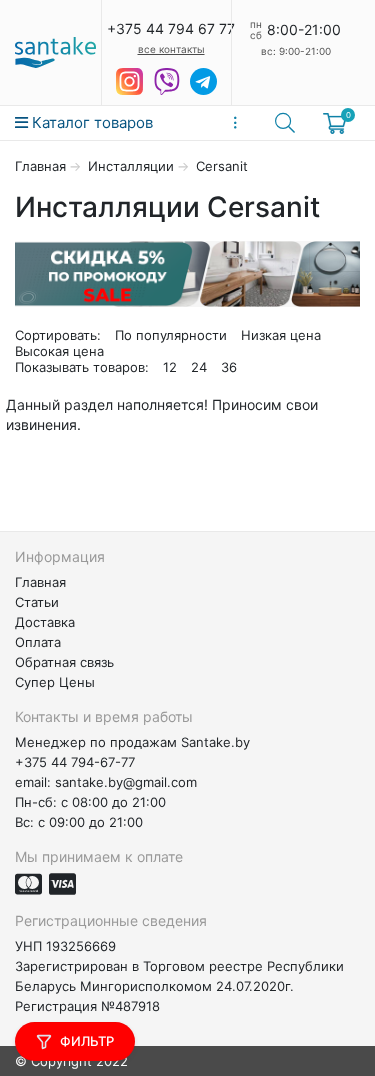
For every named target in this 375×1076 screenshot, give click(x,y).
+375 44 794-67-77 (75, 762)
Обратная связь (64, 662)
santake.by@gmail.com (126, 782)
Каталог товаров (90, 122)
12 (170, 367)
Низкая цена (281, 335)
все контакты (171, 49)
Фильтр (85, 1041)
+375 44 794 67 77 (171, 28)
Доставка (45, 622)
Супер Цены (55, 682)
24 (199, 367)
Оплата (38, 642)
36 (229, 367)
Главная (40, 166)
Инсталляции (131, 166)
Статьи (37, 602)
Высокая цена (59, 351)
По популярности (171, 335)
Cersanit (222, 166)
